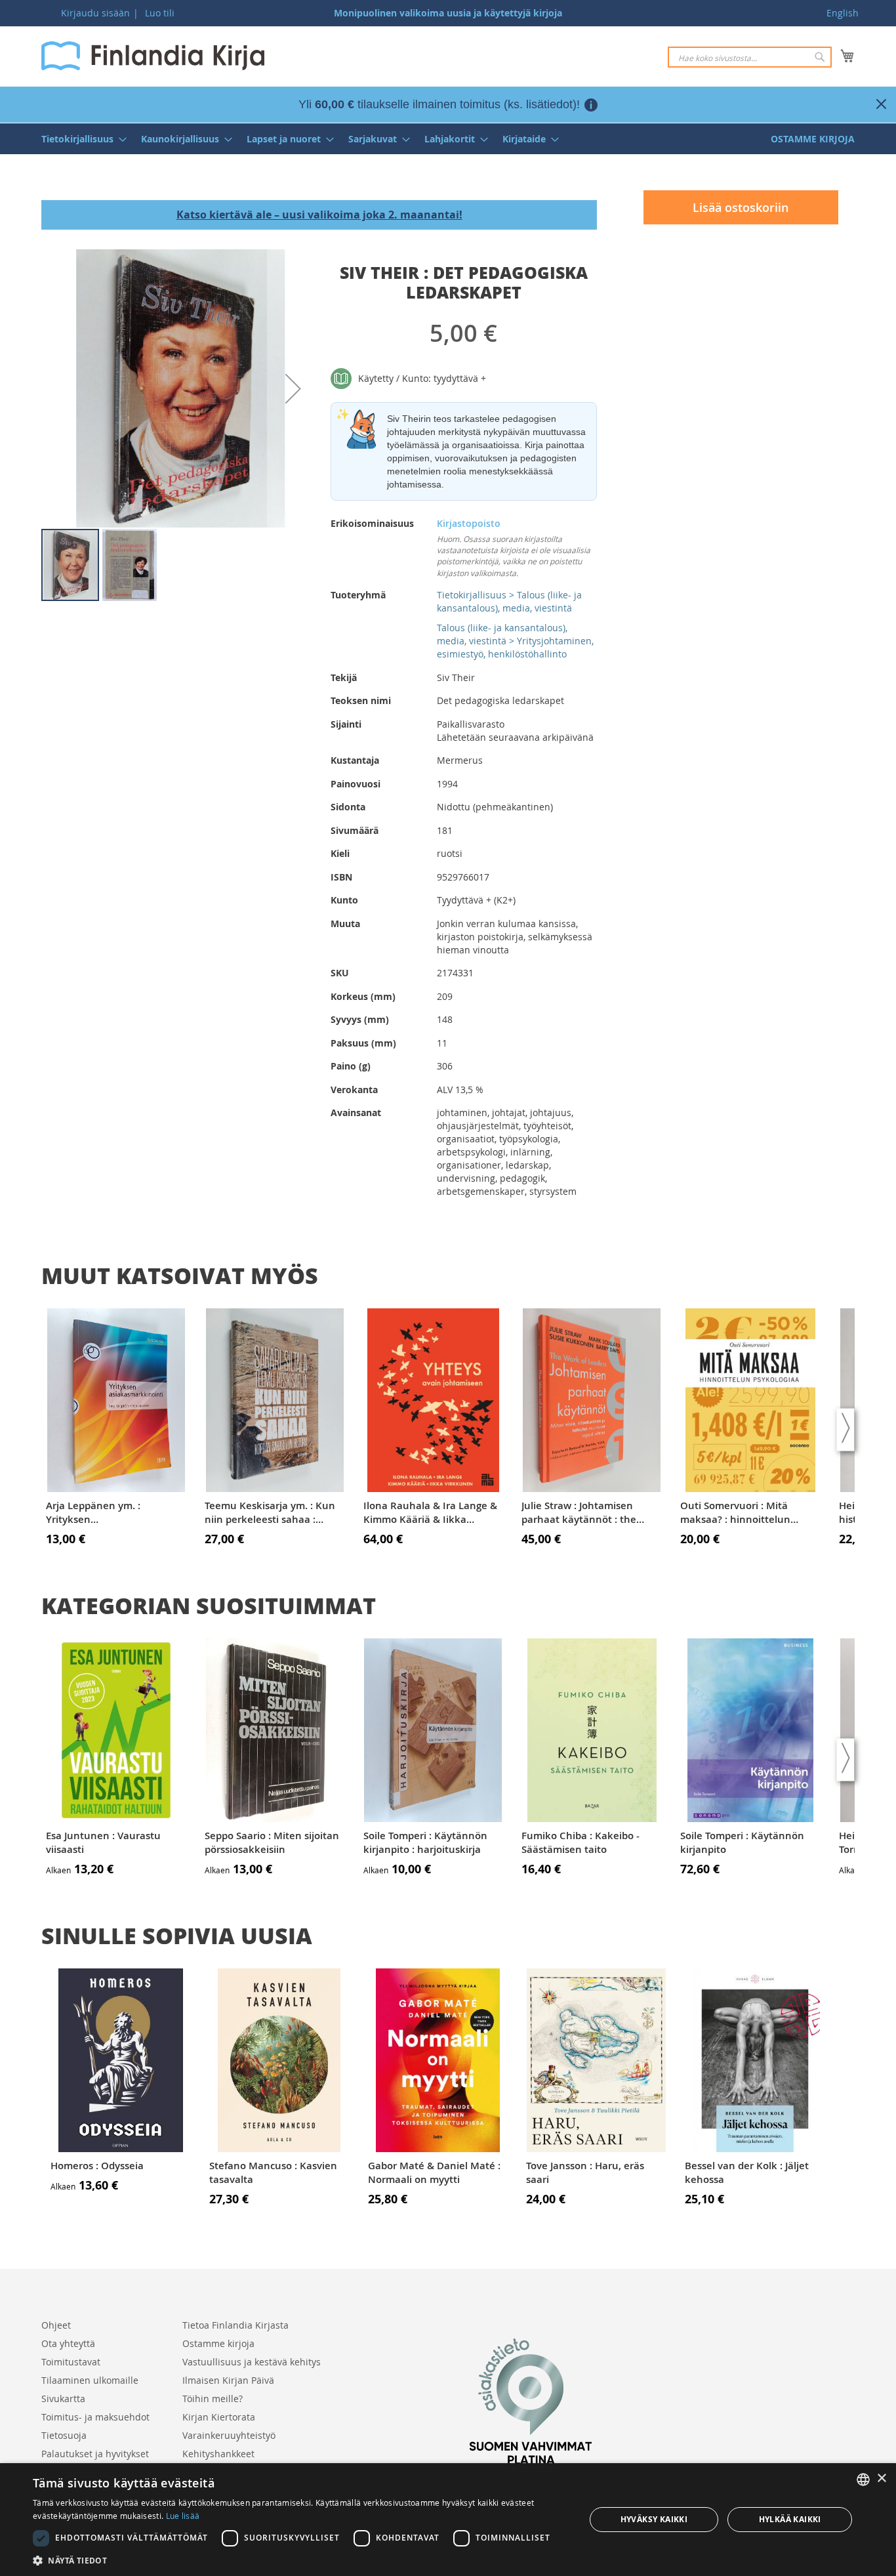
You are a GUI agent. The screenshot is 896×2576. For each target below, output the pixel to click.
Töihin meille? (213, 2399)
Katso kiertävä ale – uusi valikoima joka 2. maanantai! (319, 215)
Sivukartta (63, 2399)
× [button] (881, 2479)
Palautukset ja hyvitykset (95, 2454)
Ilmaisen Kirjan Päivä (228, 2380)
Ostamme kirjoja (218, 2343)
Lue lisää (183, 2516)
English (843, 13)
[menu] (448, 139)
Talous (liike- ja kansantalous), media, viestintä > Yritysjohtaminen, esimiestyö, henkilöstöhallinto (515, 641)
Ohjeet (56, 2325)
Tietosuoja (64, 2435)
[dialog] (448, 2520)
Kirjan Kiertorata (219, 2417)
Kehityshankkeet (218, 2454)
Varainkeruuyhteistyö (229, 2435)
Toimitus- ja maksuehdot (95, 2417)
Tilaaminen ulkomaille (90, 2380)
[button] (293, 388)
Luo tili (160, 13)
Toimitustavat (71, 2362)
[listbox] (863, 2480)
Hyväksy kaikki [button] (654, 2519)
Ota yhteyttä (68, 2343)
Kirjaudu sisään (95, 13)
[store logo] (153, 56)
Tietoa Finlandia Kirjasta (235, 2325)
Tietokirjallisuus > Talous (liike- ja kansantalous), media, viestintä (509, 601)
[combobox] (750, 57)
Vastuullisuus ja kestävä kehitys (252, 2362)
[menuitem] (80, 139)
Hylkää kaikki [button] (790, 2519)
